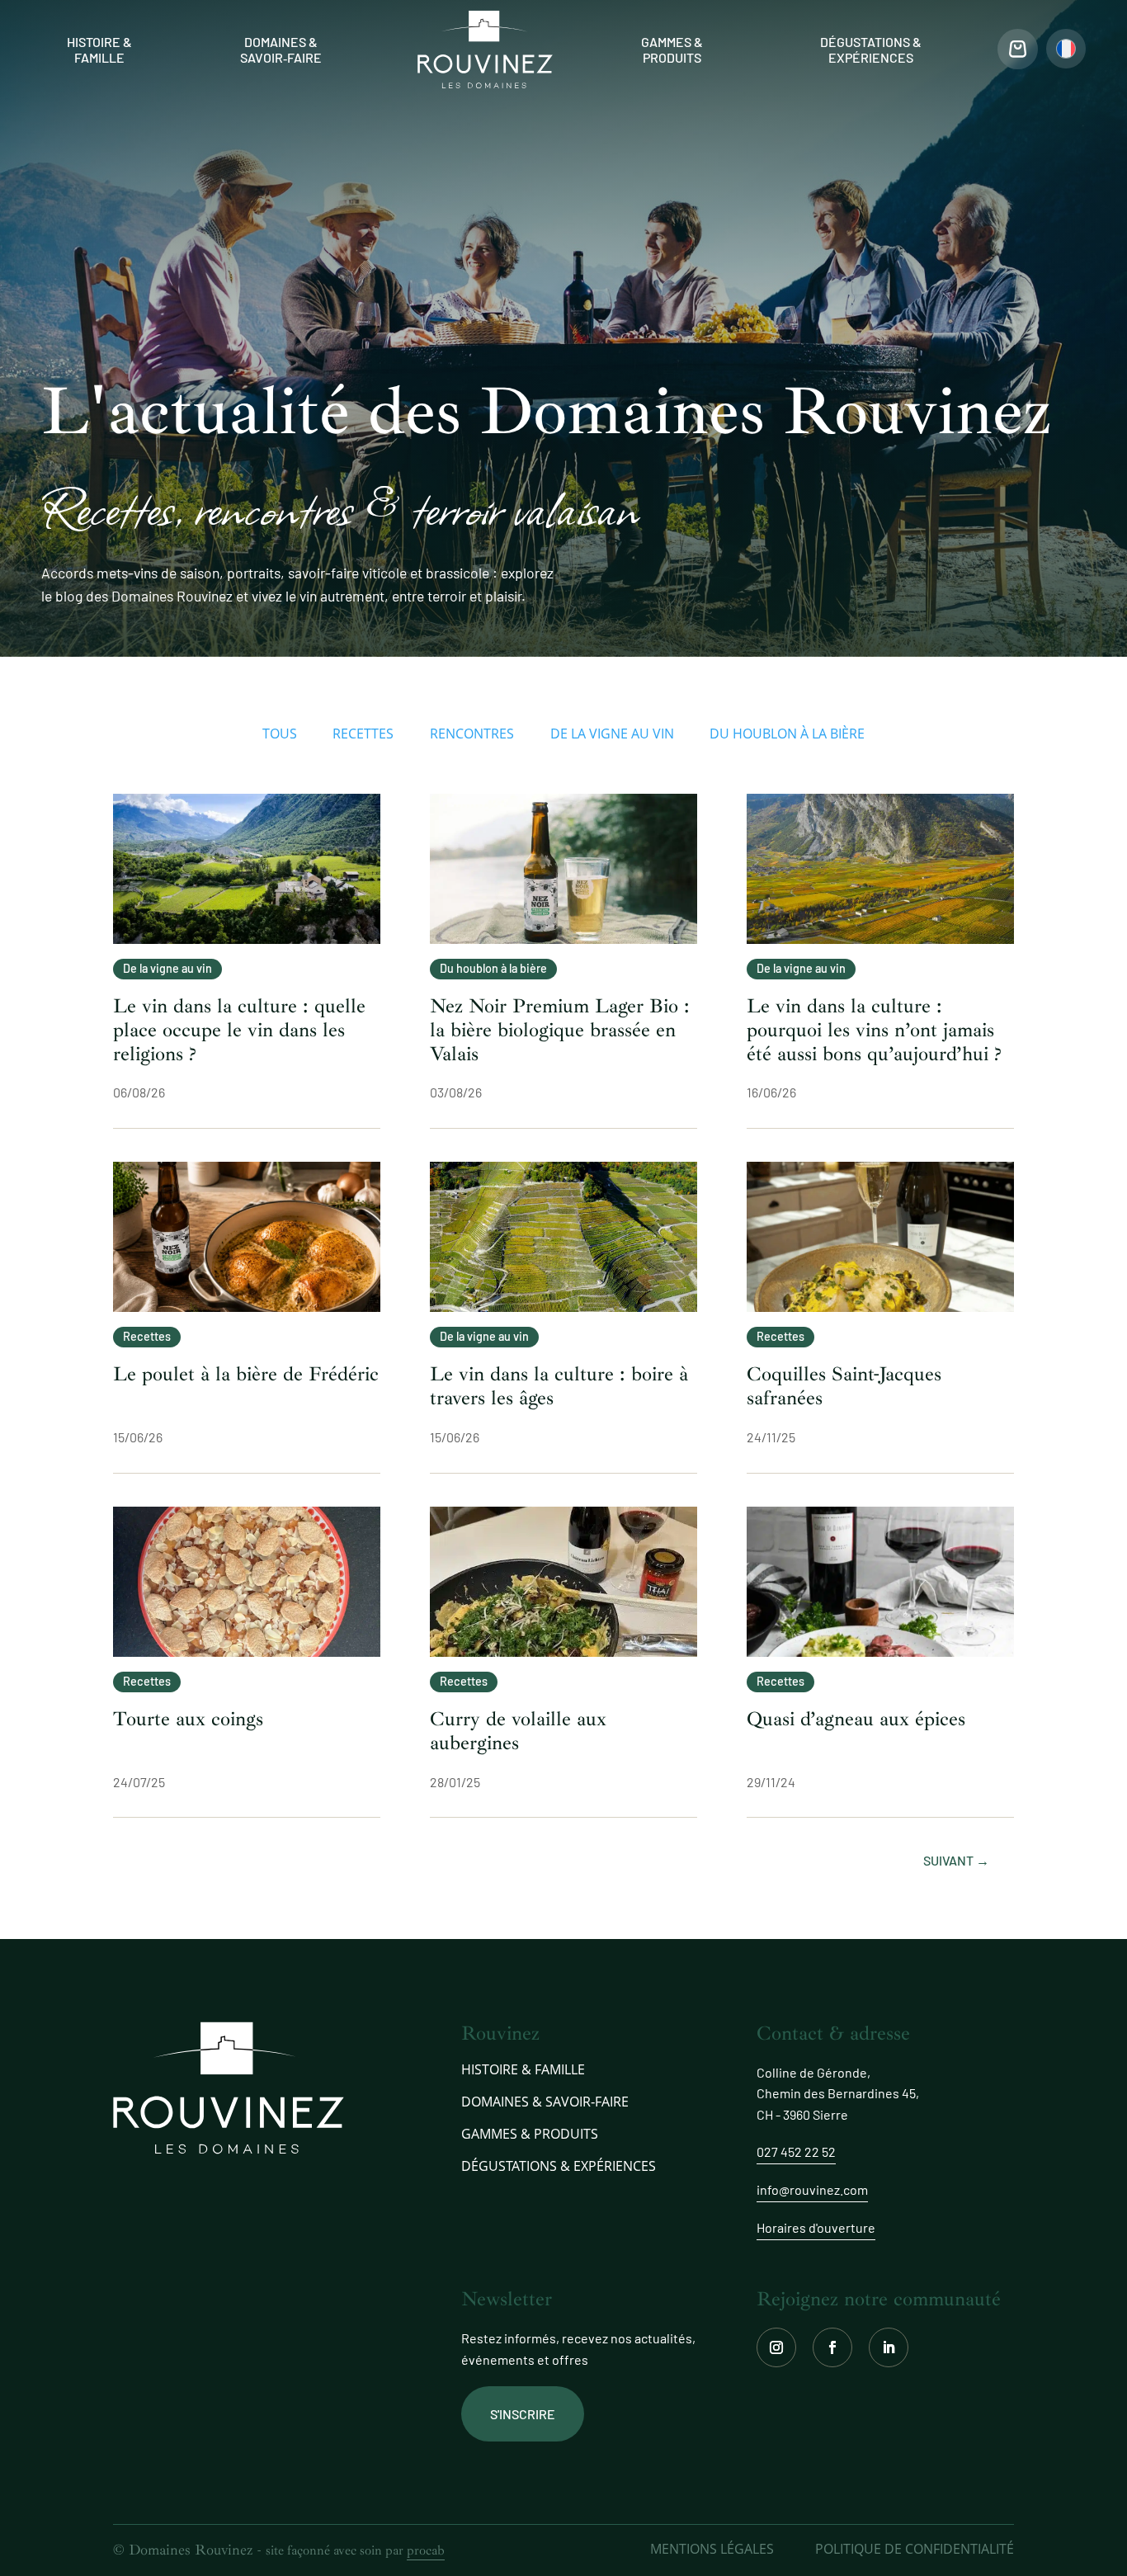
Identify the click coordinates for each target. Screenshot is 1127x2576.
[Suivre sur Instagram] (776, 2347)
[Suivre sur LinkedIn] (889, 2347)
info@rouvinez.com (812, 2189)
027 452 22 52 (796, 2151)
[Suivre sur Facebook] (832, 2347)
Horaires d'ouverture (816, 2227)
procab (426, 2550)
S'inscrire (523, 2414)
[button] (1066, 49)
